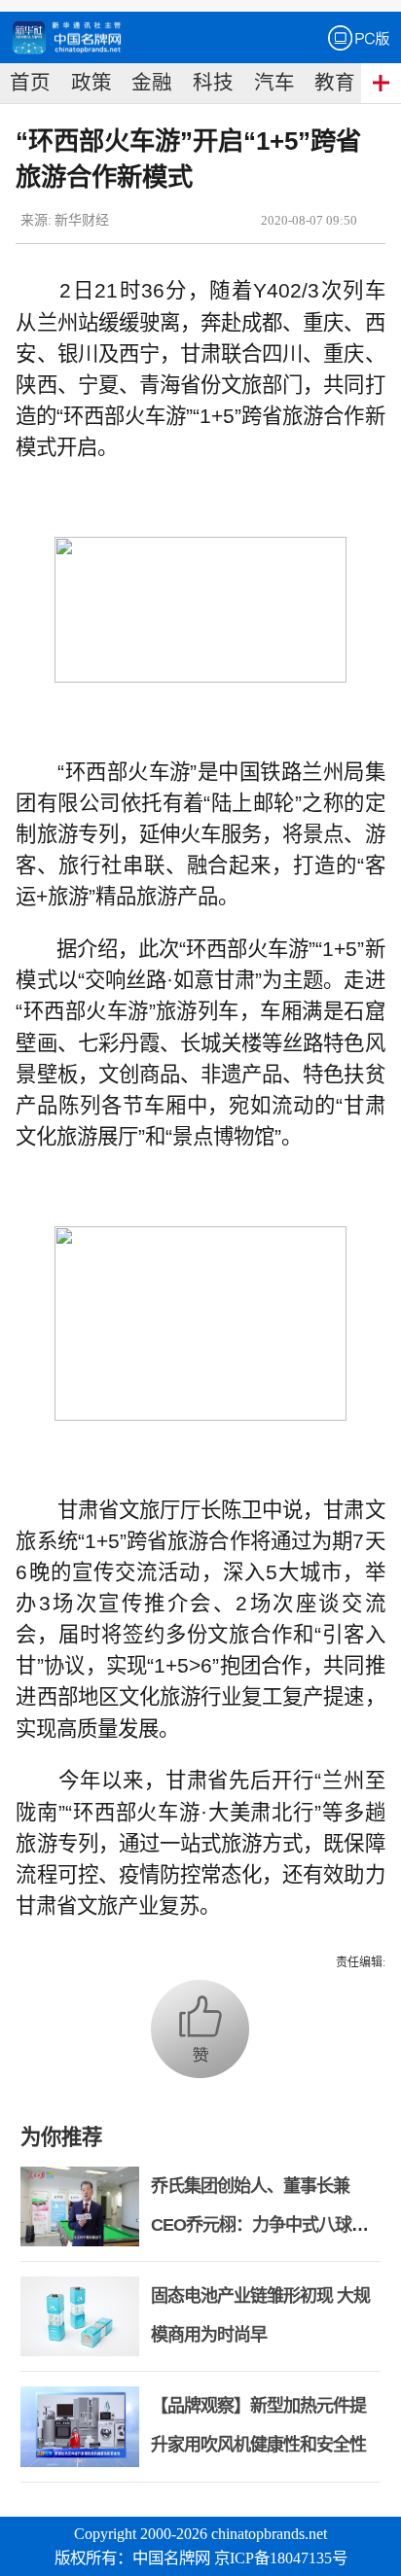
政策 (91, 83)
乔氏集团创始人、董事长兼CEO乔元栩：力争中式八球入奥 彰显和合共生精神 (259, 2225)
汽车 (274, 83)
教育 (335, 83)
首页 (30, 83)
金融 (152, 83)
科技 (213, 83)
